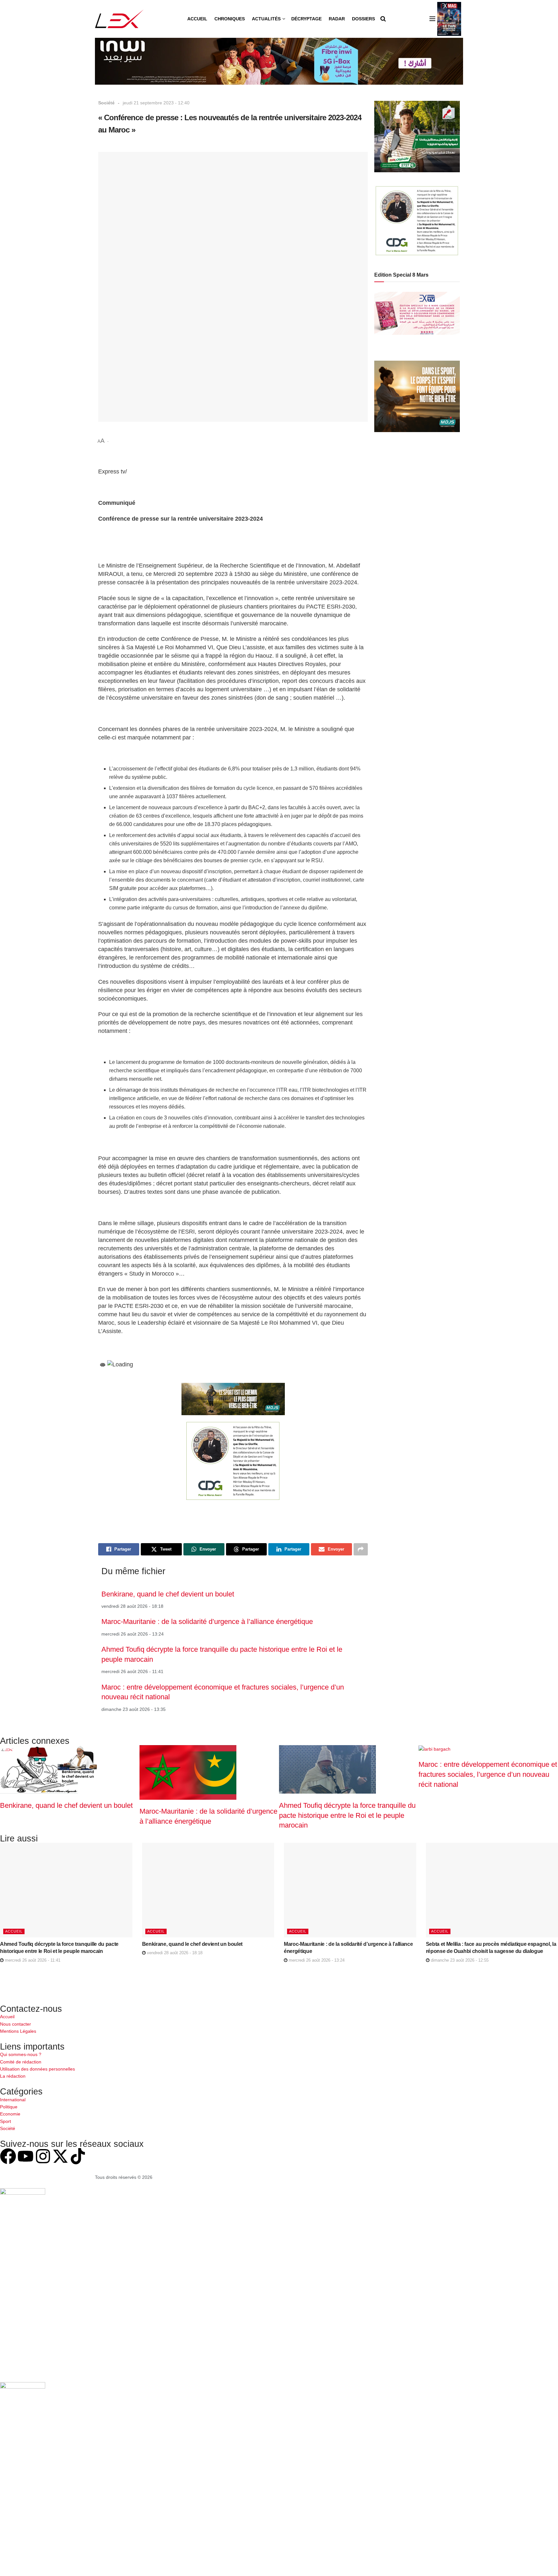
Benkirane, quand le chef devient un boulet (168, 1594)
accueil (14, 1931)
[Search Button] (383, 19)
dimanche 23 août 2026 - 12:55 (459, 1960)
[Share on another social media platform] (361, 1549)
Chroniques (230, 19)
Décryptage (306, 19)
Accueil (197, 19)
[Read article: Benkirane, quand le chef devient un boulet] (208, 1890)
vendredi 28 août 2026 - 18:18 (174, 1953)
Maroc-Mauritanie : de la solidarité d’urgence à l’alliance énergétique (207, 1622)
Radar (337, 19)
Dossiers (363, 19)
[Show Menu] (432, 19)
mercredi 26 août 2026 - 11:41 (32, 1960)
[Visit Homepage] (119, 19)
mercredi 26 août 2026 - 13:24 (316, 1960)
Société (106, 103)
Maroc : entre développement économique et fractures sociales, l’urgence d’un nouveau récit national (488, 1774)
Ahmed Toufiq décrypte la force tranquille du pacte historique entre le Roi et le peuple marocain (347, 1815)
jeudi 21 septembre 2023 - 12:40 (156, 103)
